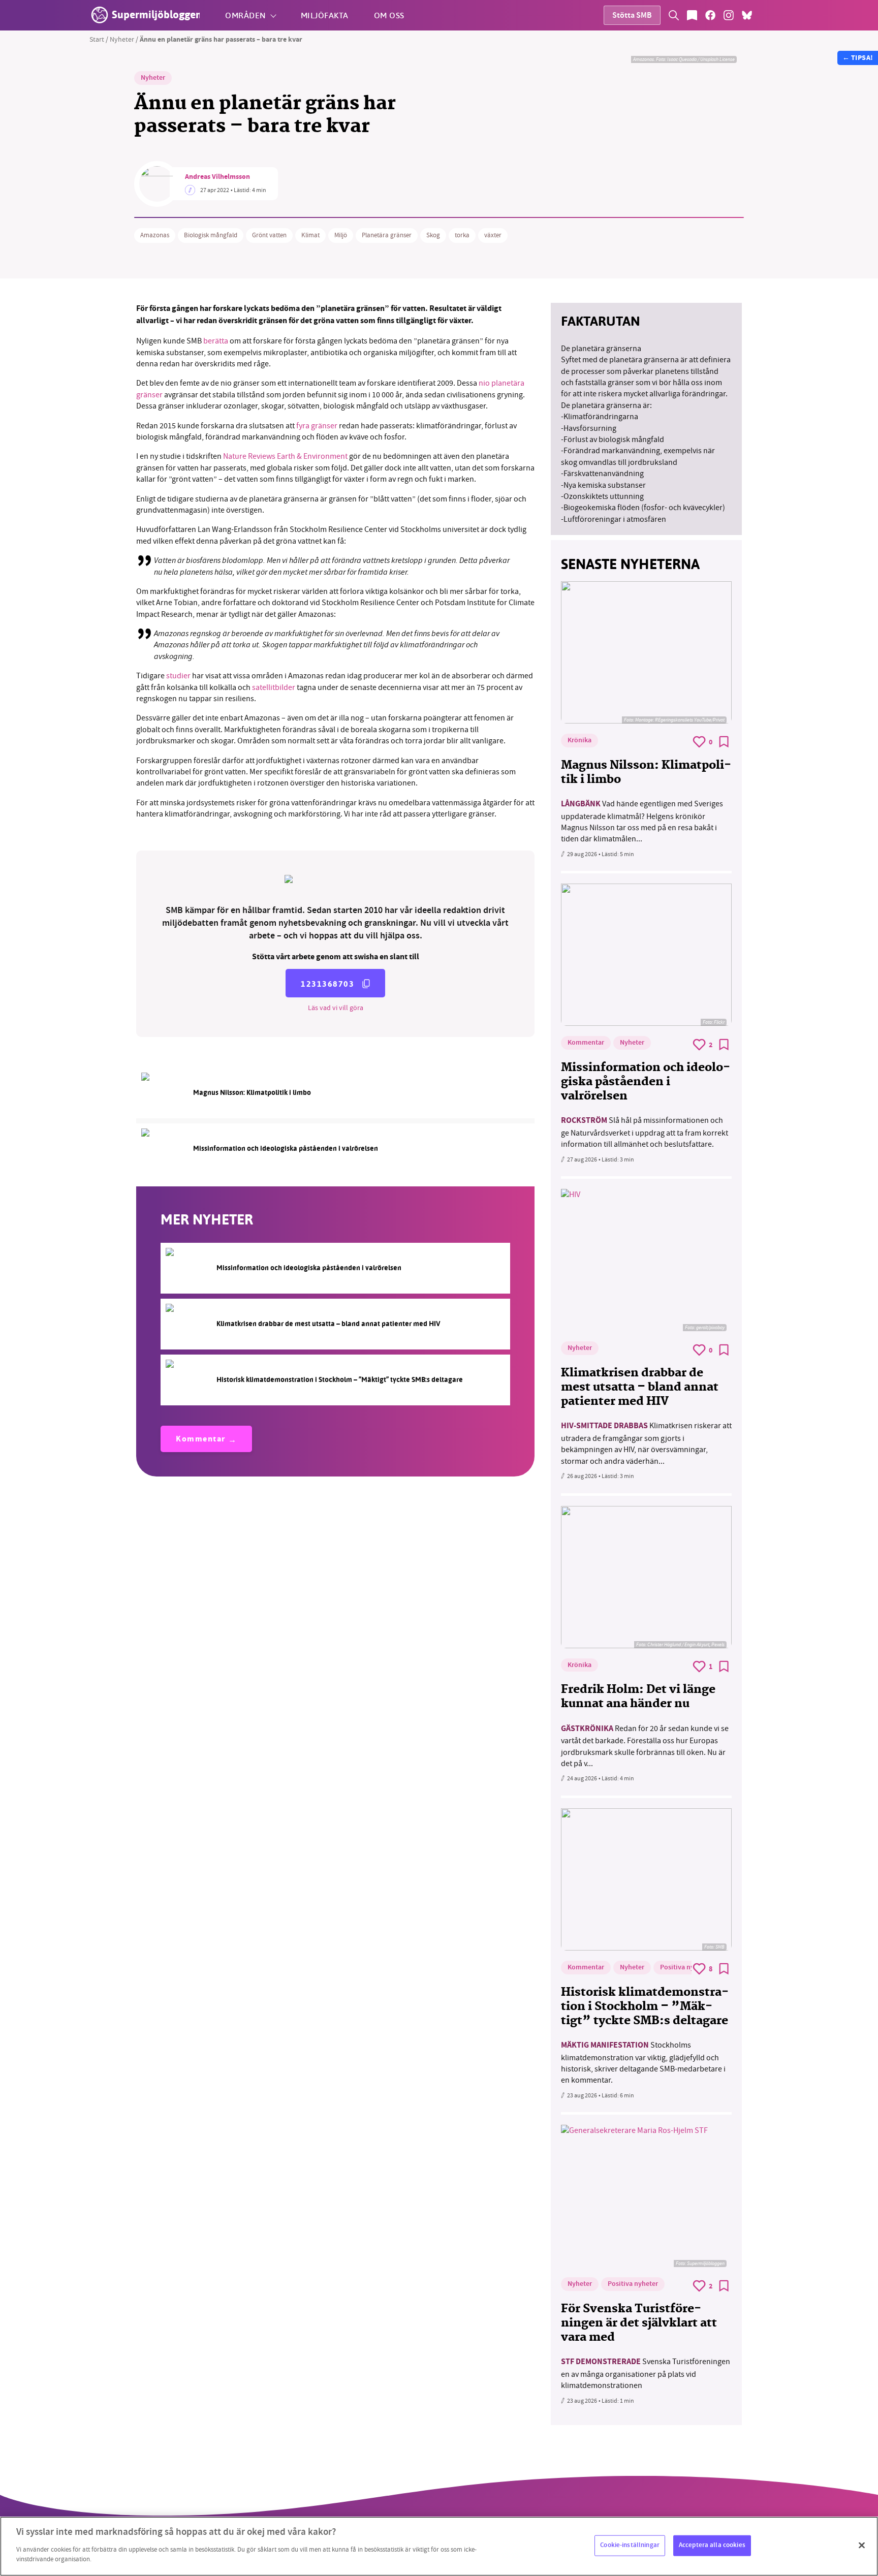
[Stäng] (862, 2545)
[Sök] (674, 15)
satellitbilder (274, 687)
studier (178, 676)
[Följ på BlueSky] (747, 15)
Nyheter (122, 39)
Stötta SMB (632, 16)
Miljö (341, 235)
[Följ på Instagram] (729, 15)
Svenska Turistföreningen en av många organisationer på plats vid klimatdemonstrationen (646, 2374)
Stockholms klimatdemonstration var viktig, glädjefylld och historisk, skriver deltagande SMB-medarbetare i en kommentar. (643, 2063)
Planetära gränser (387, 235)
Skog (433, 235)
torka (462, 235)
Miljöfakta (325, 15)
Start (97, 39)
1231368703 (327, 984)
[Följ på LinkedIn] (783, 15)
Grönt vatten (269, 235)
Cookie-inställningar (630, 2545)
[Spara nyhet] (724, 742)
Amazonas (155, 235)
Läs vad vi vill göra (336, 1008)
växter (493, 235)
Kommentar (201, 1440)
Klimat (310, 235)
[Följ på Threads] (765, 15)
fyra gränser (317, 426)
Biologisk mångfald (211, 235)
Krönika (579, 741)
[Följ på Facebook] (710, 15)
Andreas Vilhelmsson (217, 177)
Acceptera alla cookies (712, 2545)
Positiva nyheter (685, 1968)
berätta (216, 341)
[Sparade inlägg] (692, 15)
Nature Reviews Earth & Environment (285, 456)
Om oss (389, 15)
